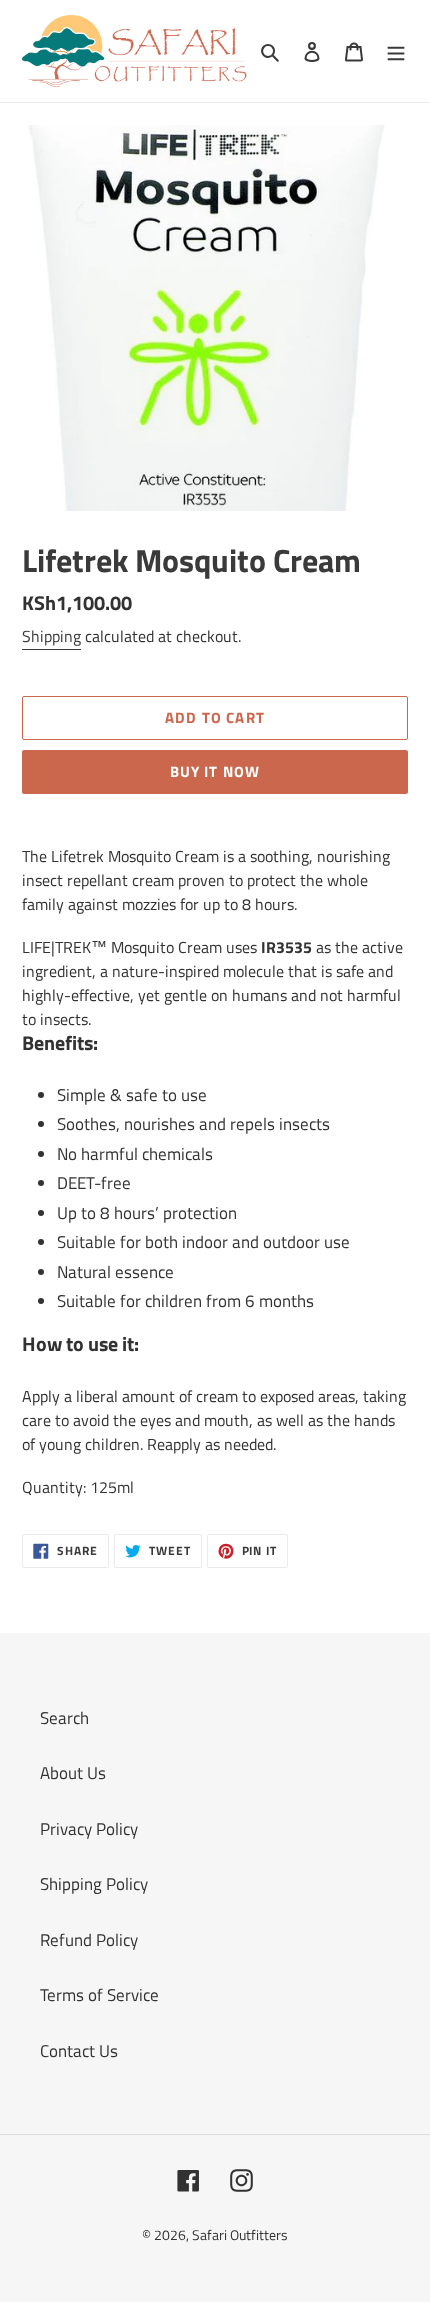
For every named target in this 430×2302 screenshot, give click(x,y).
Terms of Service (99, 1995)
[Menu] (396, 51)
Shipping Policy (94, 1884)
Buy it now (215, 771)
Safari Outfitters (240, 2234)
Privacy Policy (89, 1829)
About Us (73, 1773)
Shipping (51, 636)
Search (64, 1718)
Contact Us (79, 2051)
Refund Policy (89, 1940)
